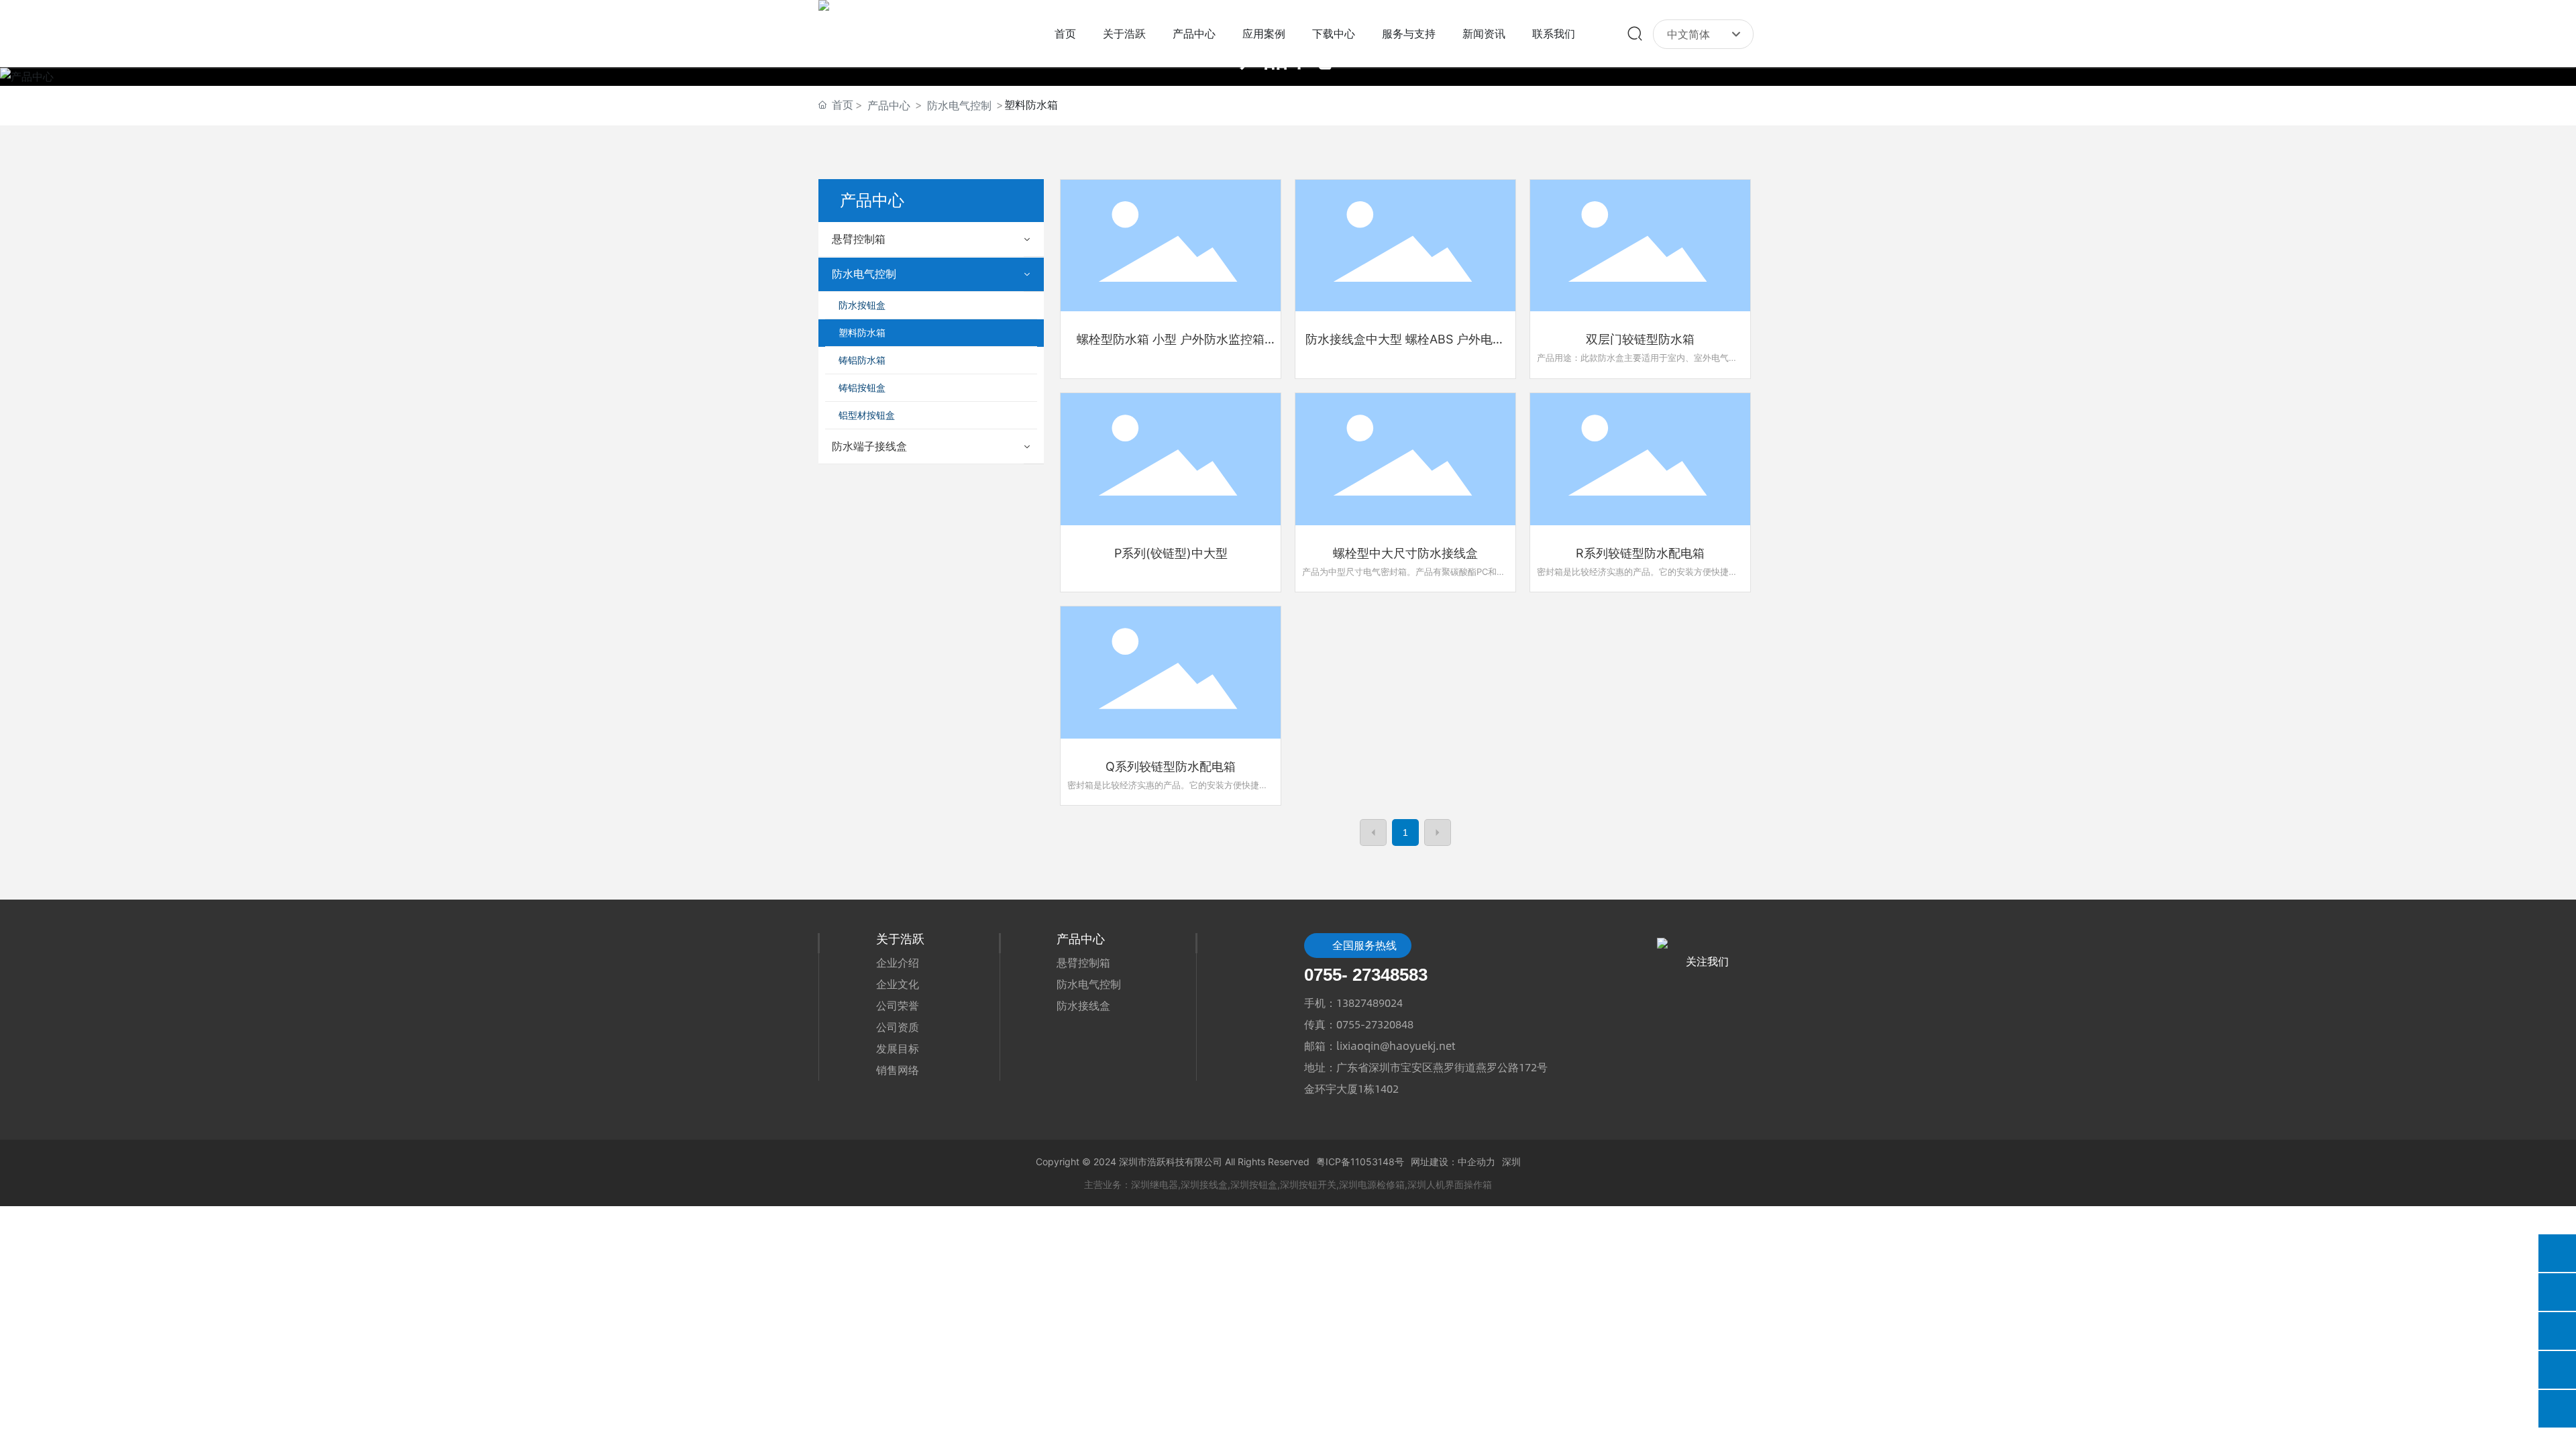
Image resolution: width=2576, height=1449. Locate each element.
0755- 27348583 (1366, 975)
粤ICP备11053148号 (1360, 1162)
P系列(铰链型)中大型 (1171, 553)
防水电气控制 (959, 105)
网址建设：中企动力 (1453, 1162)
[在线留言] (2557, 1253)
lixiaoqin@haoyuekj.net (1396, 1045)
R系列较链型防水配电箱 (1640, 553)
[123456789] (2557, 1370)
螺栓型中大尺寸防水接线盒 (1405, 553)
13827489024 (1370, 1003)
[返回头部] (2557, 1409)
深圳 (1511, 1162)
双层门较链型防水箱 (1640, 339)
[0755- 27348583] (2557, 1292)
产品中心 (889, 105)
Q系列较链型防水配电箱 (1171, 766)
